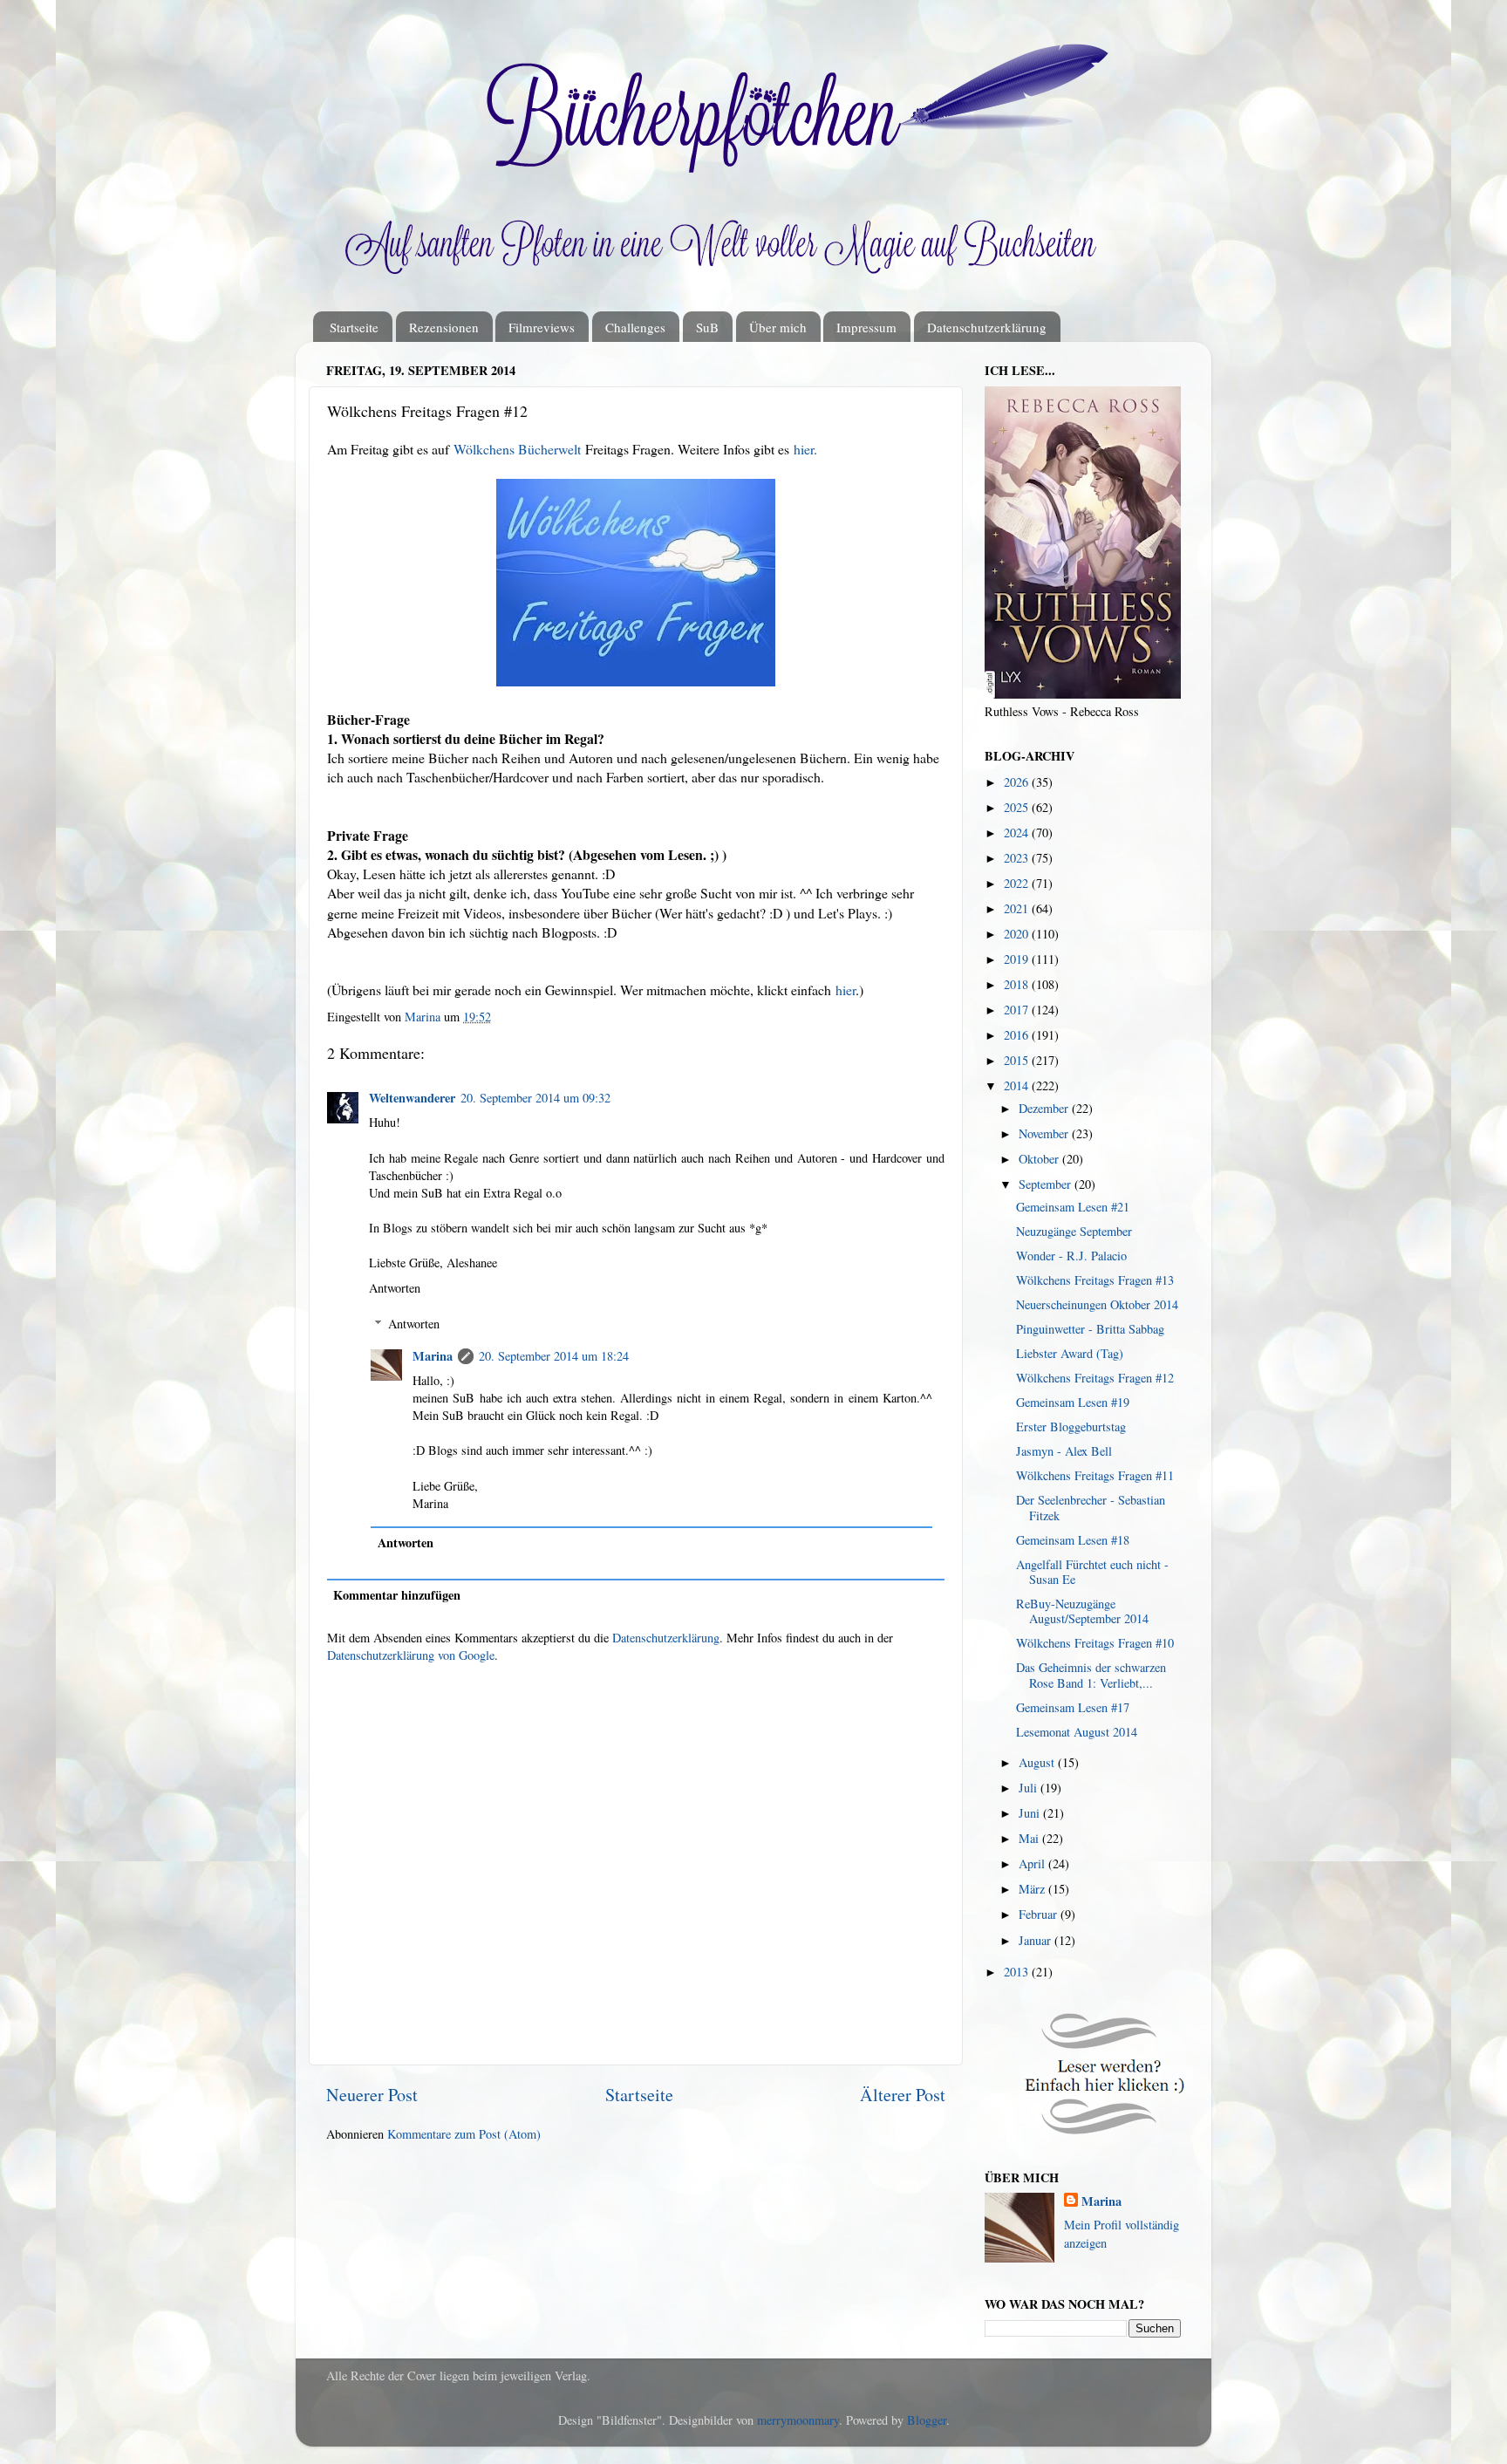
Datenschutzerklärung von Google (411, 1655)
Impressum (866, 327)
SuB (707, 327)
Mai (1030, 1838)
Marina (433, 1356)
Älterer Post (903, 2095)
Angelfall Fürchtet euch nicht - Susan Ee (1092, 1572)
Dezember (1045, 1108)
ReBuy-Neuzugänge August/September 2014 (1082, 1611)
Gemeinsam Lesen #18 (1073, 1540)
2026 (1018, 782)
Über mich (778, 327)
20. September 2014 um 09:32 (535, 1098)
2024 (1018, 833)
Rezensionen (444, 327)
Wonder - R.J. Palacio (1071, 1256)
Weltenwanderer (412, 1098)
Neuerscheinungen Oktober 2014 (1097, 1304)
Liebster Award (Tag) (1070, 1353)
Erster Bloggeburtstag (1071, 1427)
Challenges (635, 327)
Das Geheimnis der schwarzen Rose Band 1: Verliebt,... (1091, 1675)
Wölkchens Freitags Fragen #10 (1095, 1643)
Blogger (927, 2420)
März (1033, 1889)
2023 (1018, 858)
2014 (1018, 1085)
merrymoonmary (798, 2420)
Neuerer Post (372, 2095)
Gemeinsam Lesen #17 (1073, 1707)
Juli (1030, 1788)
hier (846, 990)
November (1045, 1133)
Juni (1031, 1813)
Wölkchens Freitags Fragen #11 (1095, 1475)
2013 (1018, 1972)
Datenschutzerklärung (987, 327)
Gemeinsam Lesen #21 (1073, 1207)
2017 (1018, 1010)
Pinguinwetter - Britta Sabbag (1090, 1329)
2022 (1018, 883)
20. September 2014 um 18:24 (554, 1356)
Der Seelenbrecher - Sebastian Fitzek (1091, 1507)
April (1033, 1863)
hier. (805, 449)
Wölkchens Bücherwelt (517, 449)
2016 (1018, 1035)
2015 (1018, 1060)
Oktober (1040, 1159)
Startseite (354, 327)
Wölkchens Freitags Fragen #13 (1095, 1280)
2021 (1018, 908)
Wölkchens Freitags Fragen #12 (1095, 1378)
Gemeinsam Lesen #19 (1073, 1402)
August (1038, 1762)
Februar (1040, 1914)
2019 (1018, 959)
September (1047, 1184)
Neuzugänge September (1074, 1231)
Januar (1036, 1940)
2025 (1018, 807)
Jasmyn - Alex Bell (1064, 1451)
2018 (1018, 984)
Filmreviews (542, 327)
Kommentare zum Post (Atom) (464, 2134)
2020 (1018, 934)
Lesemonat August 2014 (1077, 1732)
